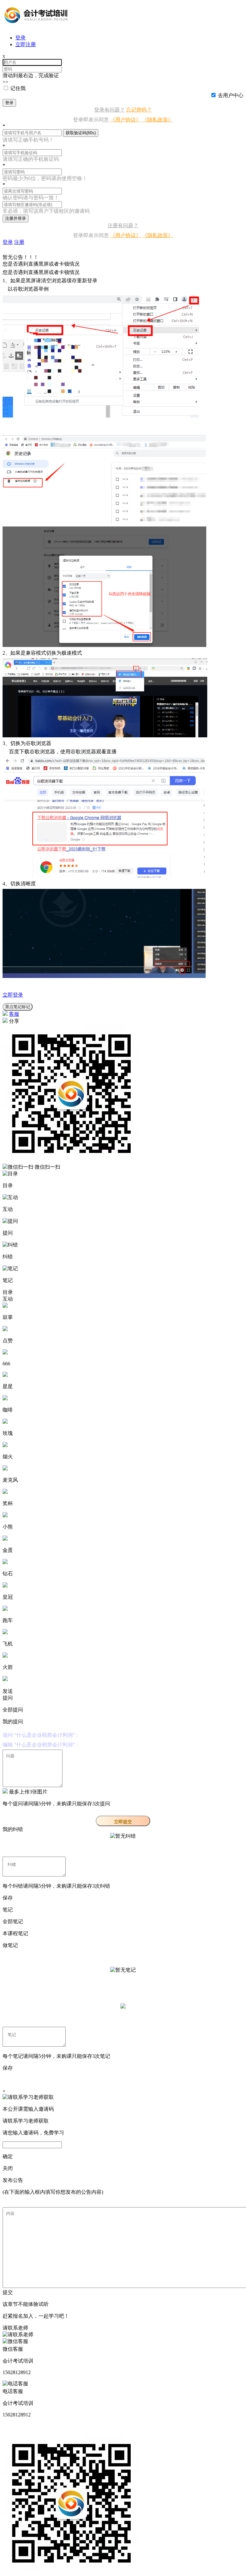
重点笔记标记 (18, 1007)
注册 (19, 242)
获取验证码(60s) (81, 133)
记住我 (18, 88)
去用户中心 (231, 95)
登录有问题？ (110, 110)
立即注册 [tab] (26, 44)
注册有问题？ (123, 225)
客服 (14, 1014)
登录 (9, 103)
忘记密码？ (139, 110)
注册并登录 (16, 218)
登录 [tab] (20, 38)
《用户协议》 (126, 120)
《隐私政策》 (158, 120)
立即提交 (123, 1822)
